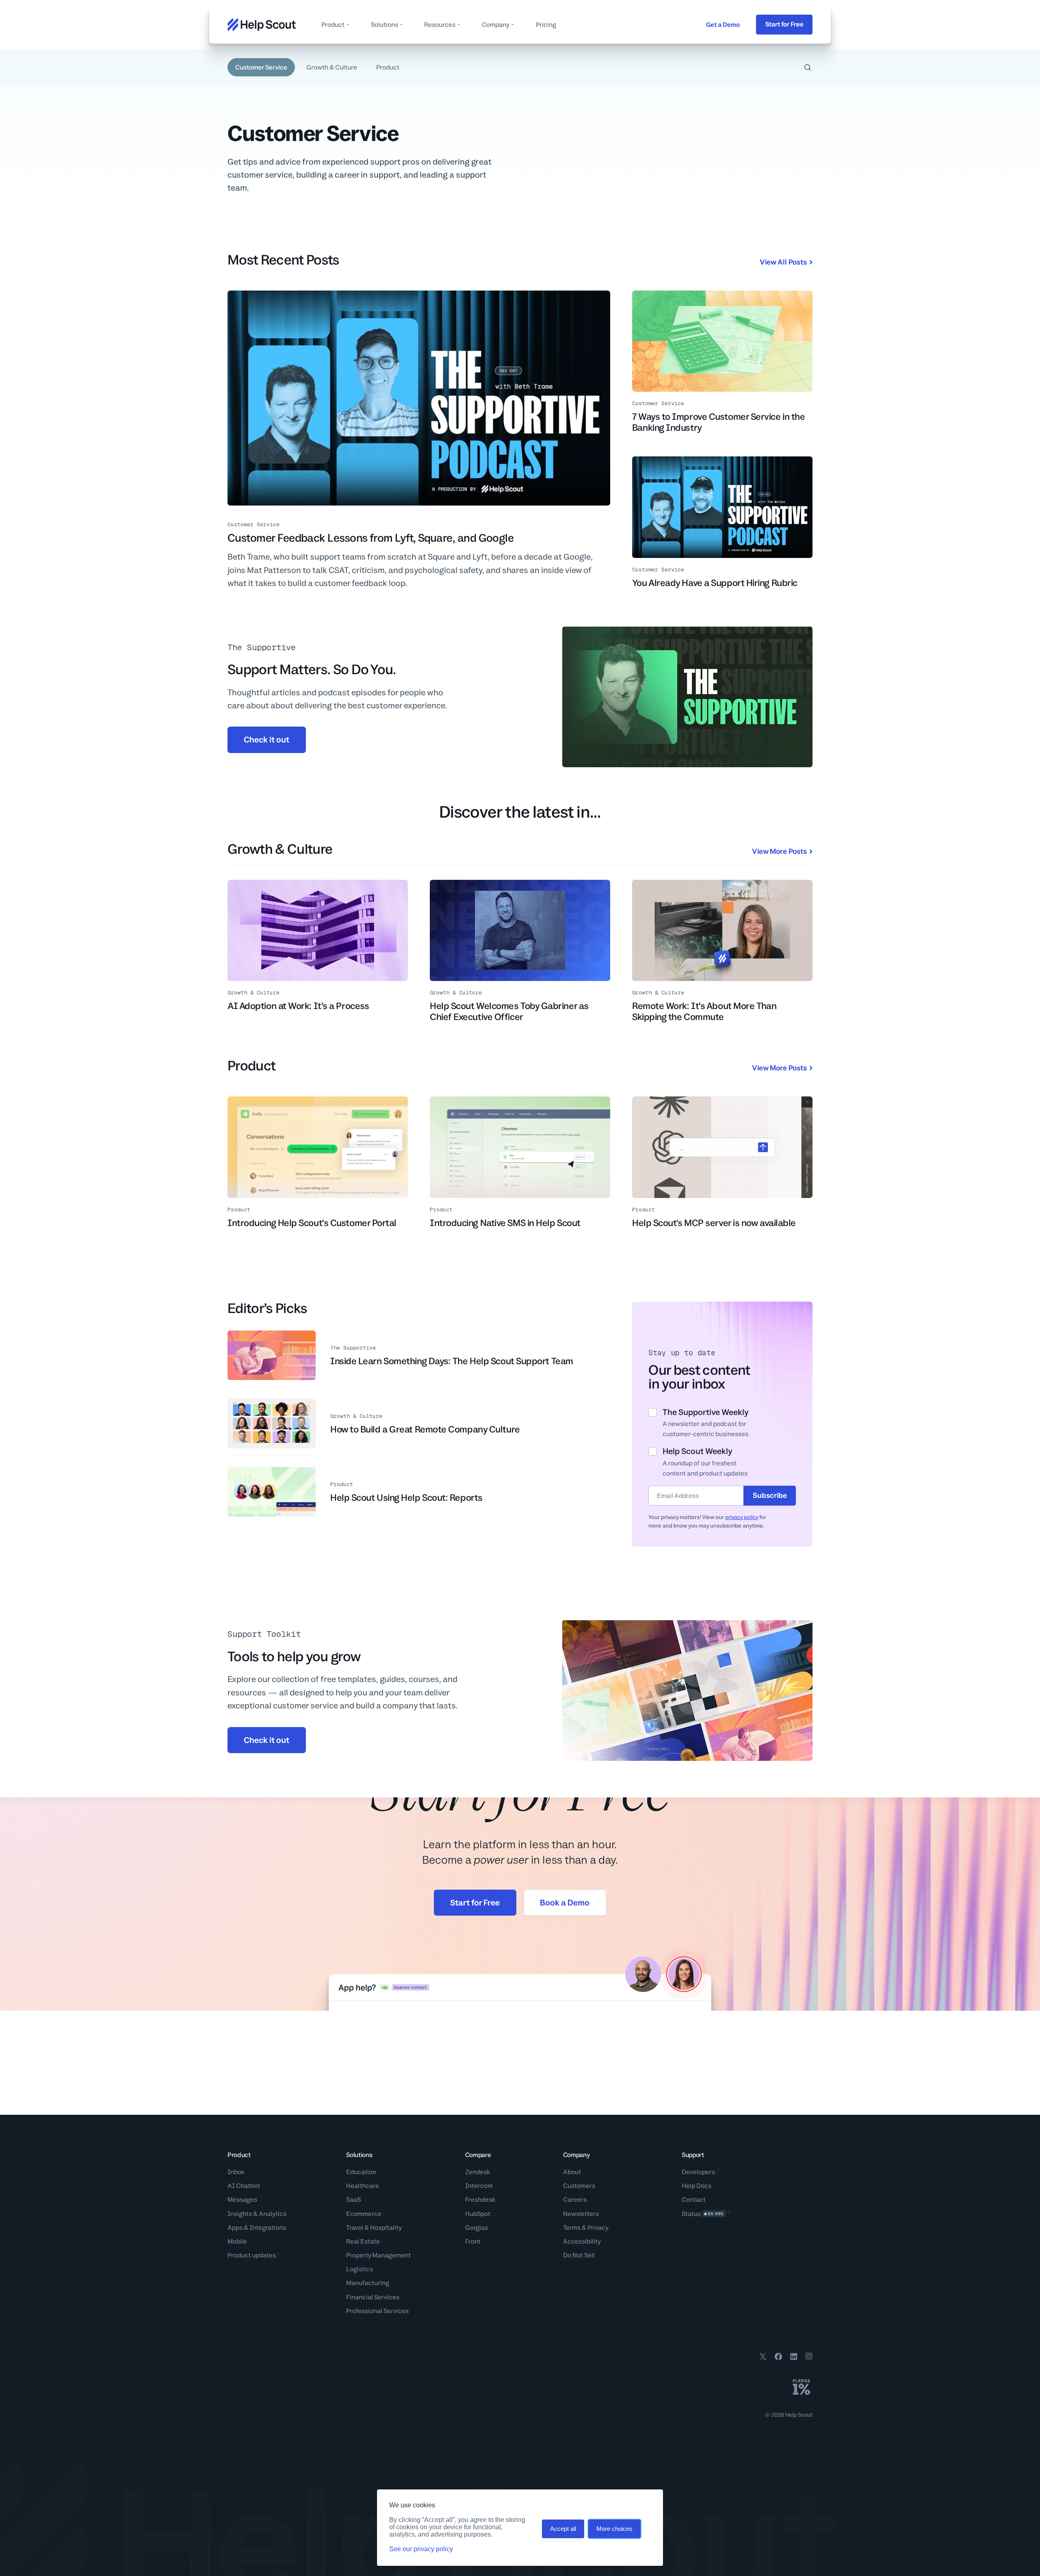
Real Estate (363, 2241)
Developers (698, 2172)
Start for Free (784, 24)
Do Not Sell (579, 2255)
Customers (579, 2186)
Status (703, 2214)
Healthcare (363, 2186)
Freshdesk (480, 2199)
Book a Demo (565, 1903)
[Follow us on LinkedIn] (794, 2358)
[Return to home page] (262, 25)
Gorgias (477, 2228)
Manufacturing (368, 2283)
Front (473, 2241)
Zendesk (478, 2172)
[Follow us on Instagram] (809, 2358)
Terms (572, 2228)
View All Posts (783, 262)
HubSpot (478, 2214)
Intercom (479, 2186)
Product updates (252, 2255)
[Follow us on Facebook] (778, 2358)
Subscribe (770, 1495)
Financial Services (373, 2297)
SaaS (353, 2199)
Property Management (378, 2255)
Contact (694, 2199)
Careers (575, 2199)
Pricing (546, 25)
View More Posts (779, 851)
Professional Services (377, 2311)
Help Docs (697, 2186)
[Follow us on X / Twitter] (763, 2358)
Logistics (360, 2269)
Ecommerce (364, 2214)
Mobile (237, 2241)
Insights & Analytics (257, 2214)
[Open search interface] (808, 67)
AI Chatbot (244, 2186)
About (572, 2172)
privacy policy (742, 1517)
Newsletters (581, 2214)
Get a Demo (723, 25)
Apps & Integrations (257, 2228)
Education (361, 2172)
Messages (242, 2199)
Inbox (236, 2172)
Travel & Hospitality (374, 2228)
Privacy (598, 2228)
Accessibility (582, 2241)
